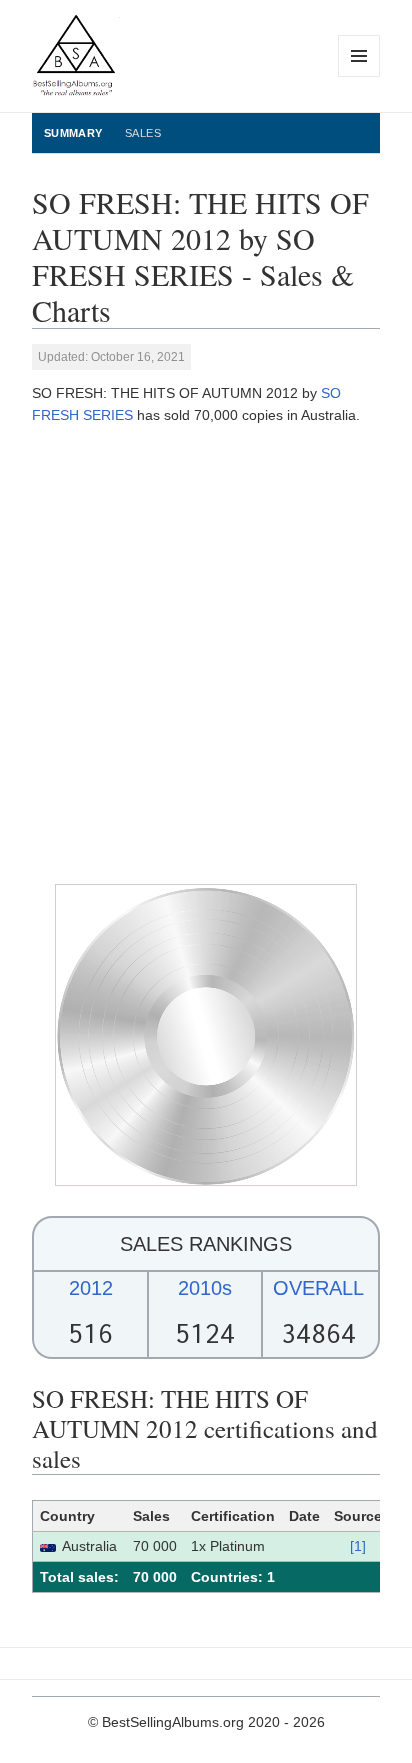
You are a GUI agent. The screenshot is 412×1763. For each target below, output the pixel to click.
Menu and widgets (359, 76)
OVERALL (318, 1288)
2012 (91, 1288)
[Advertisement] (206, 655)
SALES (143, 133)
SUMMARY (73, 133)
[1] (358, 1546)
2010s (205, 1288)
